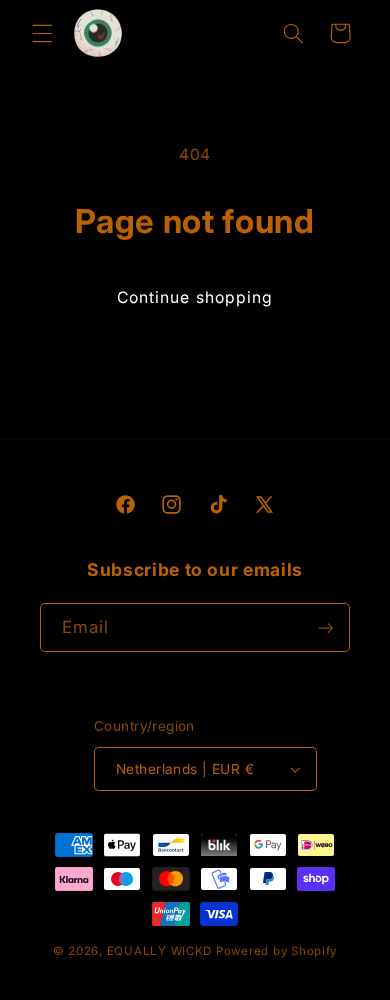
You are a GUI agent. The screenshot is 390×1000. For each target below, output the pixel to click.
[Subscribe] (326, 627)
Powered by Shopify (276, 951)
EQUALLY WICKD (160, 951)
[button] (42, 33)
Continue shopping (195, 297)
